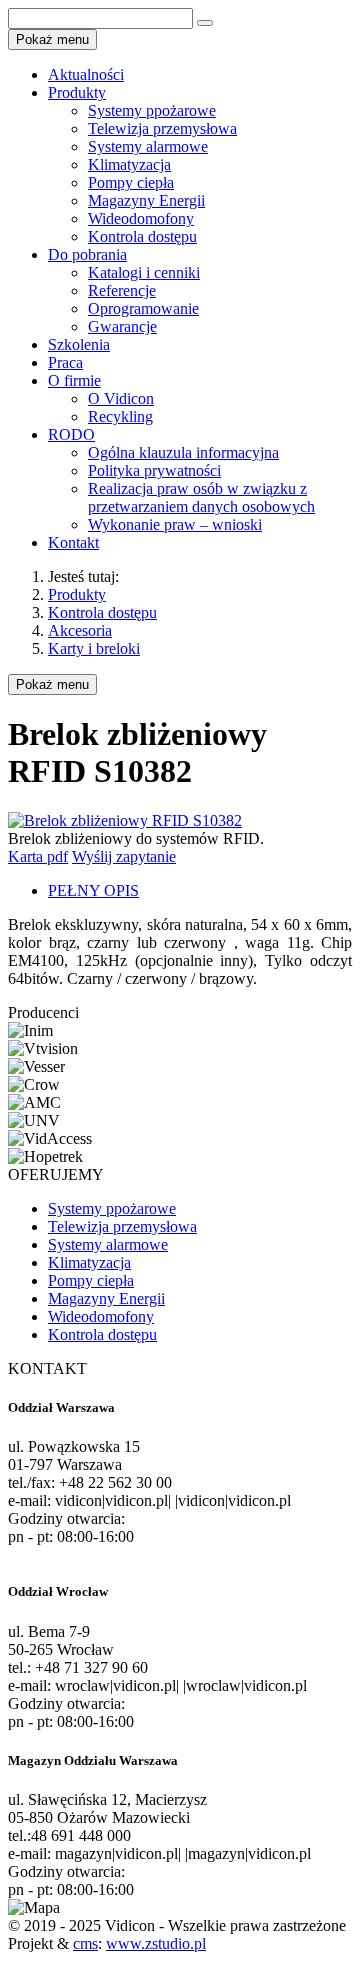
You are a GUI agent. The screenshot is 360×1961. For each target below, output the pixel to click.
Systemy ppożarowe (152, 110)
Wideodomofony (141, 218)
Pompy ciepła (131, 182)
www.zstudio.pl (156, 1943)
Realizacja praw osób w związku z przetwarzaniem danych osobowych (201, 497)
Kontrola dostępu (142, 236)
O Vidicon (121, 398)
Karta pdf (38, 856)
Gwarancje (122, 326)
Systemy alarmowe (148, 146)
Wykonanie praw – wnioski (175, 524)
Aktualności (86, 74)
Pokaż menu (52, 684)
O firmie (74, 380)
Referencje (122, 290)
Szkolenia (79, 344)
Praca (65, 362)
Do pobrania (87, 254)
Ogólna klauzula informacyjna (183, 452)
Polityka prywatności (154, 470)
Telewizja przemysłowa (162, 128)
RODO (71, 434)
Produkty (77, 92)
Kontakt (73, 542)
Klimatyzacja (129, 164)
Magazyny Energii (146, 200)
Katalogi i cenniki (144, 272)
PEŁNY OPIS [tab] (93, 890)
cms (85, 1943)
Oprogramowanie (143, 308)
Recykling (120, 416)
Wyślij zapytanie (124, 856)
